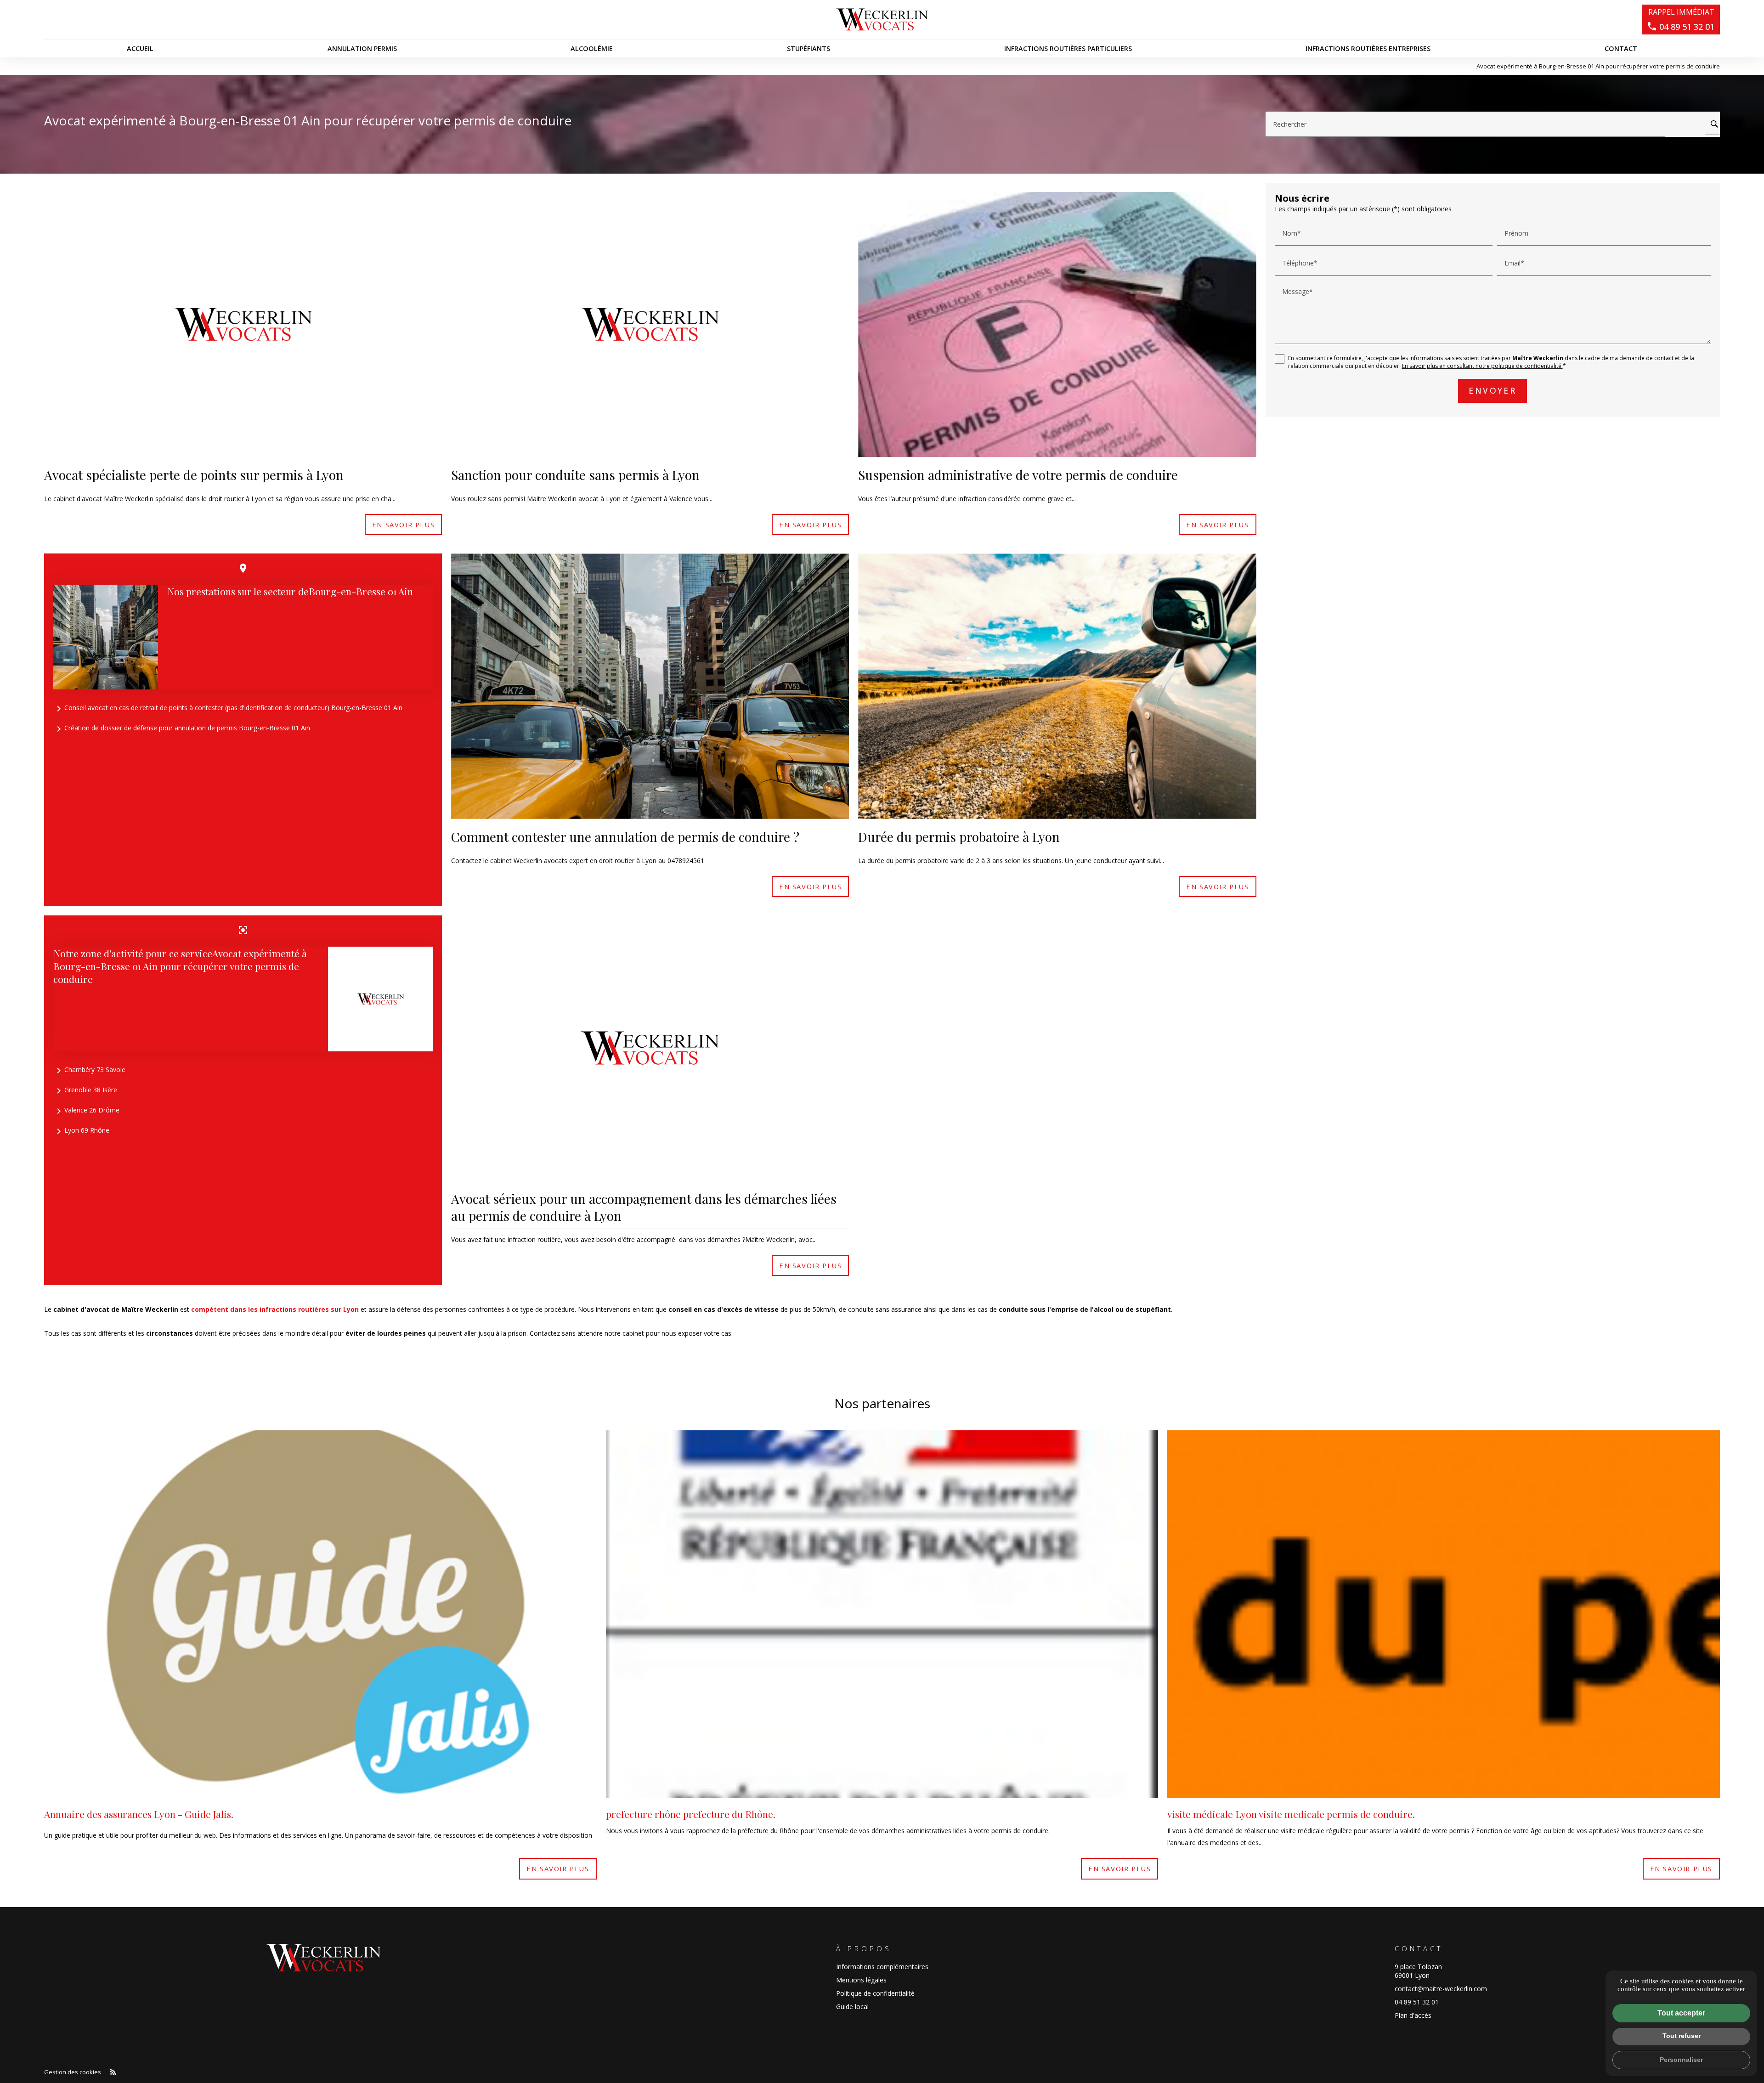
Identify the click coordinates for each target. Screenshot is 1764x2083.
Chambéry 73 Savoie (89, 1071)
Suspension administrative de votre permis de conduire (1018, 475)
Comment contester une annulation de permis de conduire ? (625, 837)
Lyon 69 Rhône (81, 1131)
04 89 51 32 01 (1417, 2002)
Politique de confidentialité (875, 1993)
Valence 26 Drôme (86, 1111)
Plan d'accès (1413, 2015)
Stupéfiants (808, 48)
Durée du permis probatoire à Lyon (959, 837)
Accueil (140, 48)
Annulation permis (362, 48)
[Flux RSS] (113, 2072)
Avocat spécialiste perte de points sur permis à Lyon (194, 475)
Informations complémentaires (882, 1967)
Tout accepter (1681, 2013)
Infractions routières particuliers (1068, 48)
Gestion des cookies (73, 2072)
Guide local (852, 2007)
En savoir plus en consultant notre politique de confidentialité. (1482, 366)
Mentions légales (861, 1980)
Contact (1621, 48)
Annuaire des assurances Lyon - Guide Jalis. (139, 1814)
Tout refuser (1682, 2036)
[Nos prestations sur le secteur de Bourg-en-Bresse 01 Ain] (106, 637)
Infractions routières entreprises (1368, 48)
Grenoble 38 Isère (85, 1091)
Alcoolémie (592, 48)
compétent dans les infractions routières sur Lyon (275, 1309)
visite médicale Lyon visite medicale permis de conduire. (1291, 1814)
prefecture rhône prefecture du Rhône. (691, 1814)
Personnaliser (1681, 2060)
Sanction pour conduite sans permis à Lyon (575, 475)
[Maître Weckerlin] (882, 20)
